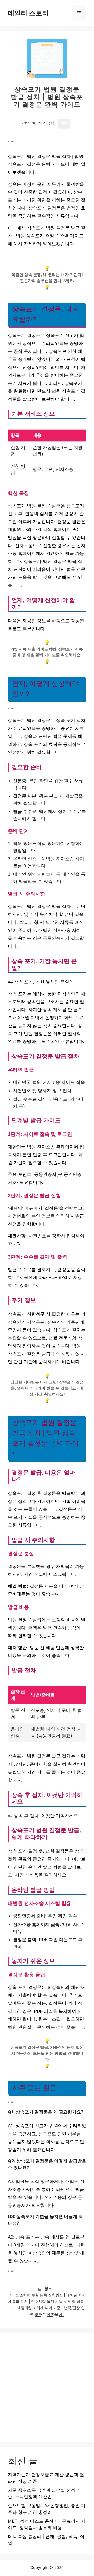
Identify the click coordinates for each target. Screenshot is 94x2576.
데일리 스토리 (28, 13)
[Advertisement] (47, 2388)
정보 (48, 2289)
